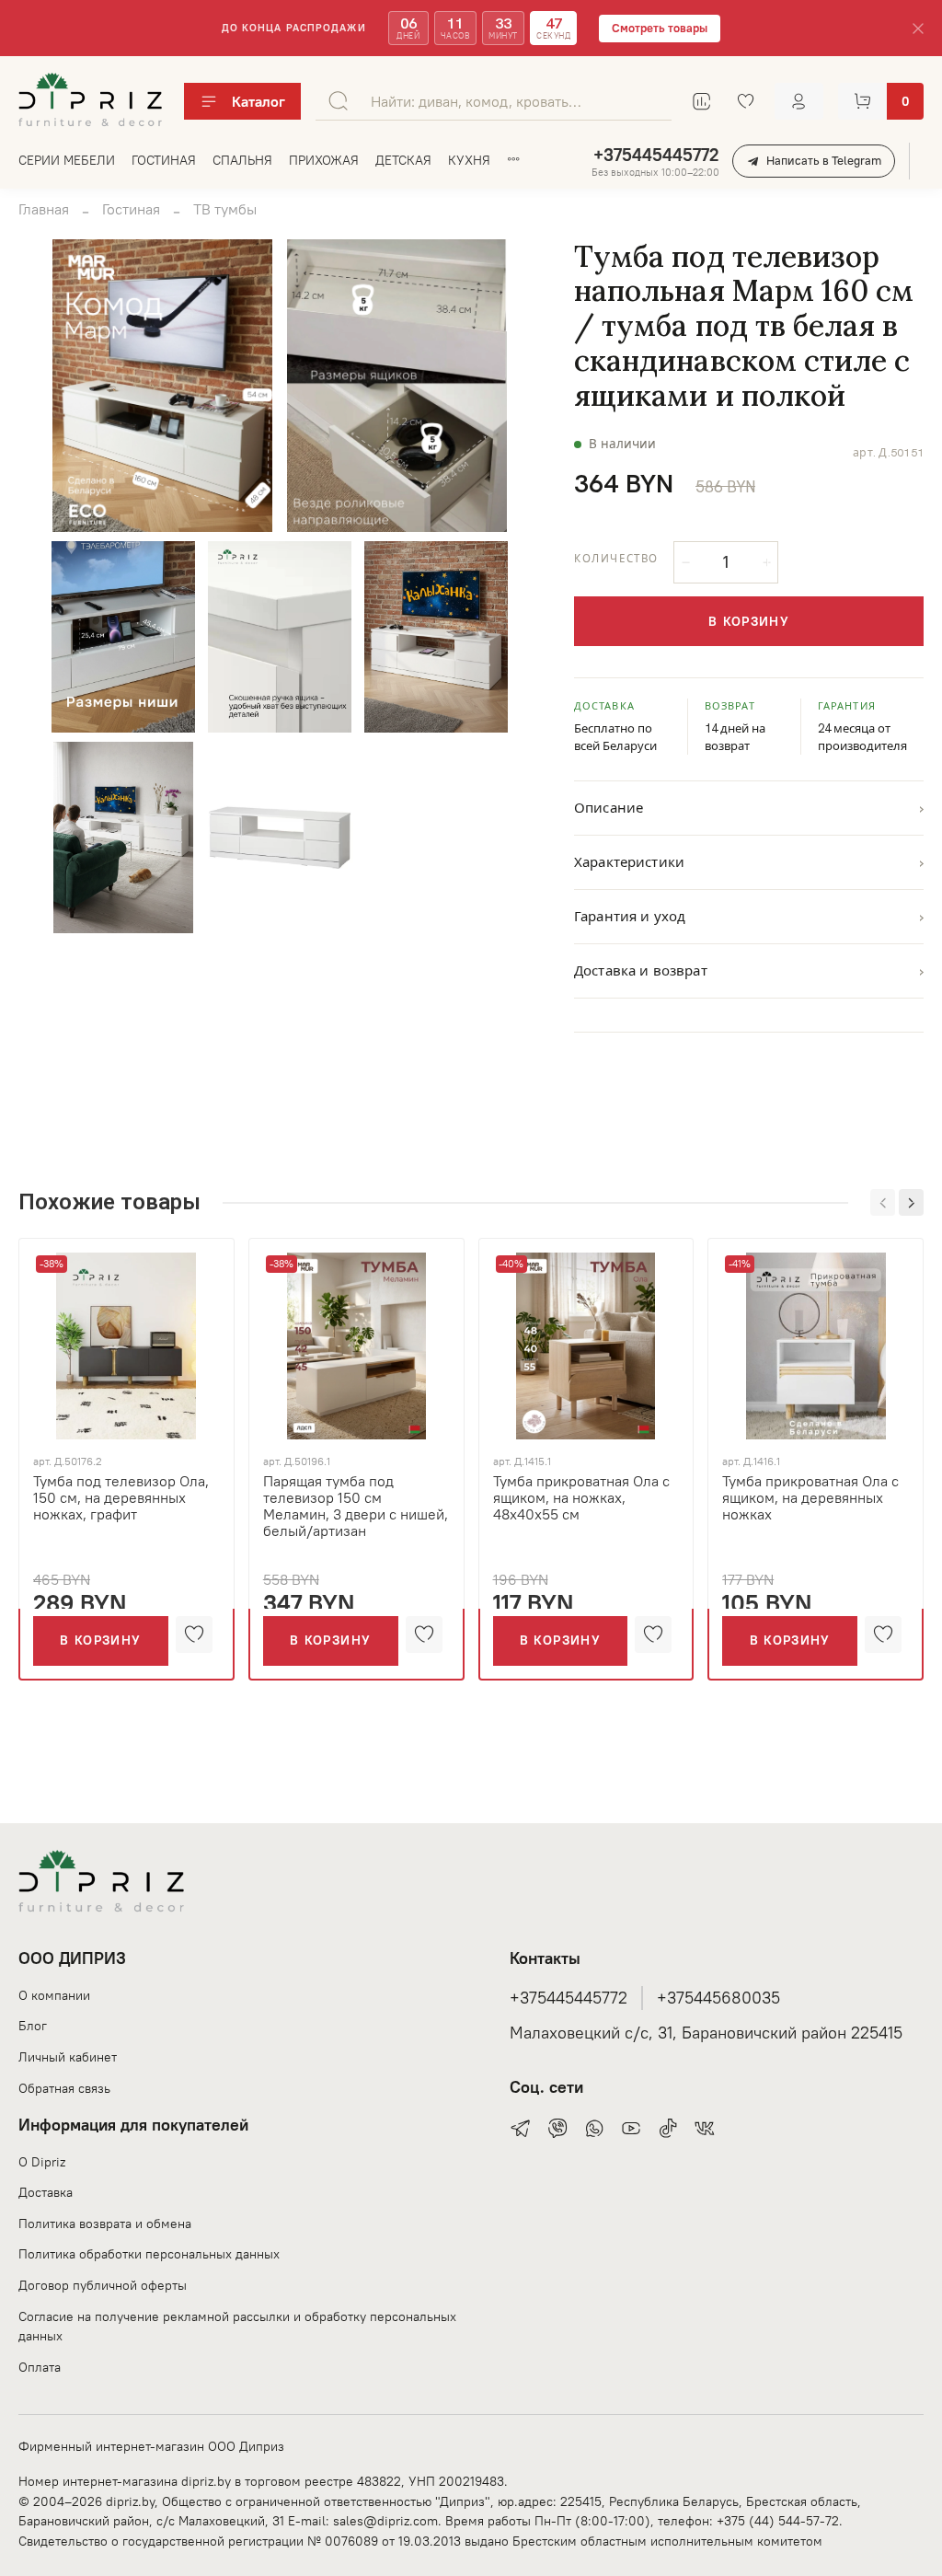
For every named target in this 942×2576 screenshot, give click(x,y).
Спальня (242, 160)
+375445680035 (718, 1998)
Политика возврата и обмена (105, 2224)
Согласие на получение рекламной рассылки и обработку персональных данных (237, 2327)
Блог (33, 2026)
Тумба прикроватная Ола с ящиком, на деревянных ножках (810, 1497)
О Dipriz (42, 2162)
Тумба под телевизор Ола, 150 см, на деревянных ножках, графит (121, 1497)
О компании (54, 1995)
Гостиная (164, 160)
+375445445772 (656, 155)
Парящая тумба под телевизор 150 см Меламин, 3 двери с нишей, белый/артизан (356, 1506)
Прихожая (324, 160)
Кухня (469, 160)
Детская (403, 160)
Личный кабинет (68, 2057)
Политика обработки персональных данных (149, 2254)
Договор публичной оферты (103, 2285)
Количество (616, 559)
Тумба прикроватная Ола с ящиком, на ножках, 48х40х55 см (581, 1497)
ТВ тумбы (225, 209)
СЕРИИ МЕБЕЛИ (67, 160)
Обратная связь (64, 2088)
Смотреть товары (660, 28)
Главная (44, 209)
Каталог (258, 101)
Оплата (40, 2367)
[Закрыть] (918, 29)
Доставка (46, 2192)
